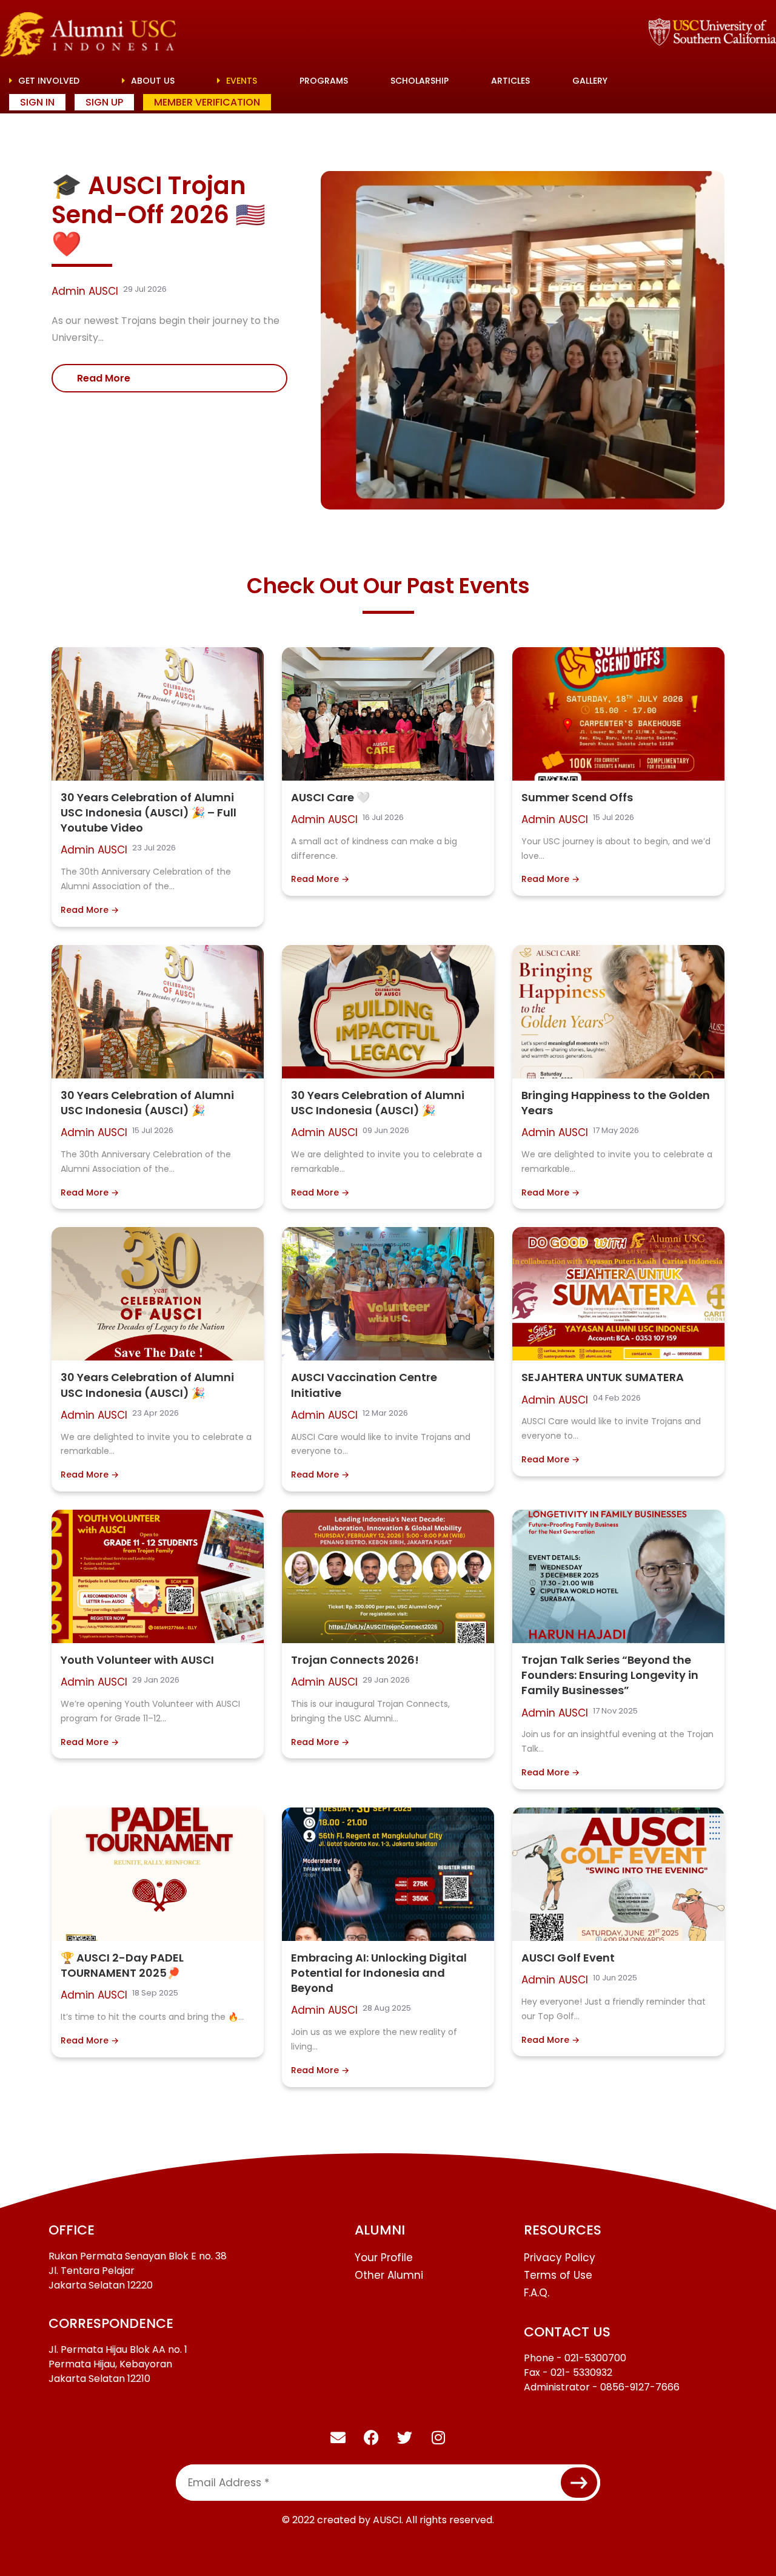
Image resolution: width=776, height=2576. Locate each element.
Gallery (590, 81)
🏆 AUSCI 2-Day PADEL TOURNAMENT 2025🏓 (122, 1965)
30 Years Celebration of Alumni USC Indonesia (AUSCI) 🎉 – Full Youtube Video (149, 812)
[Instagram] (438, 2437)
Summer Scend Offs (577, 797)
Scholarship (420, 81)
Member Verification (207, 102)
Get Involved (48, 81)
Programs (324, 81)
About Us (152, 81)
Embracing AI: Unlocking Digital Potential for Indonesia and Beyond (379, 1973)
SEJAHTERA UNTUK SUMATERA (603, 1377)
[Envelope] (338, 2437)
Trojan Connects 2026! (355, 1660)
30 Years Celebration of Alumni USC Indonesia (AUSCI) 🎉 (147, 1103)
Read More (104, 378)
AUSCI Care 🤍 (330, 797)
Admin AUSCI (85, 291)
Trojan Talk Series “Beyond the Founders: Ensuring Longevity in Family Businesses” (610, 1675)
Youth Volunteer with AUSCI (137, 1660)
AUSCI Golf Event (568, 1958)
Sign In (37, 102)
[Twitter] (405, 2437)
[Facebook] (372, 2437)
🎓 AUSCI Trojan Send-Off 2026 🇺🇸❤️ (159, 215)
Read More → (90, 910)
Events (240, 81)
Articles (510, 81)
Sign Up (104, 102)
